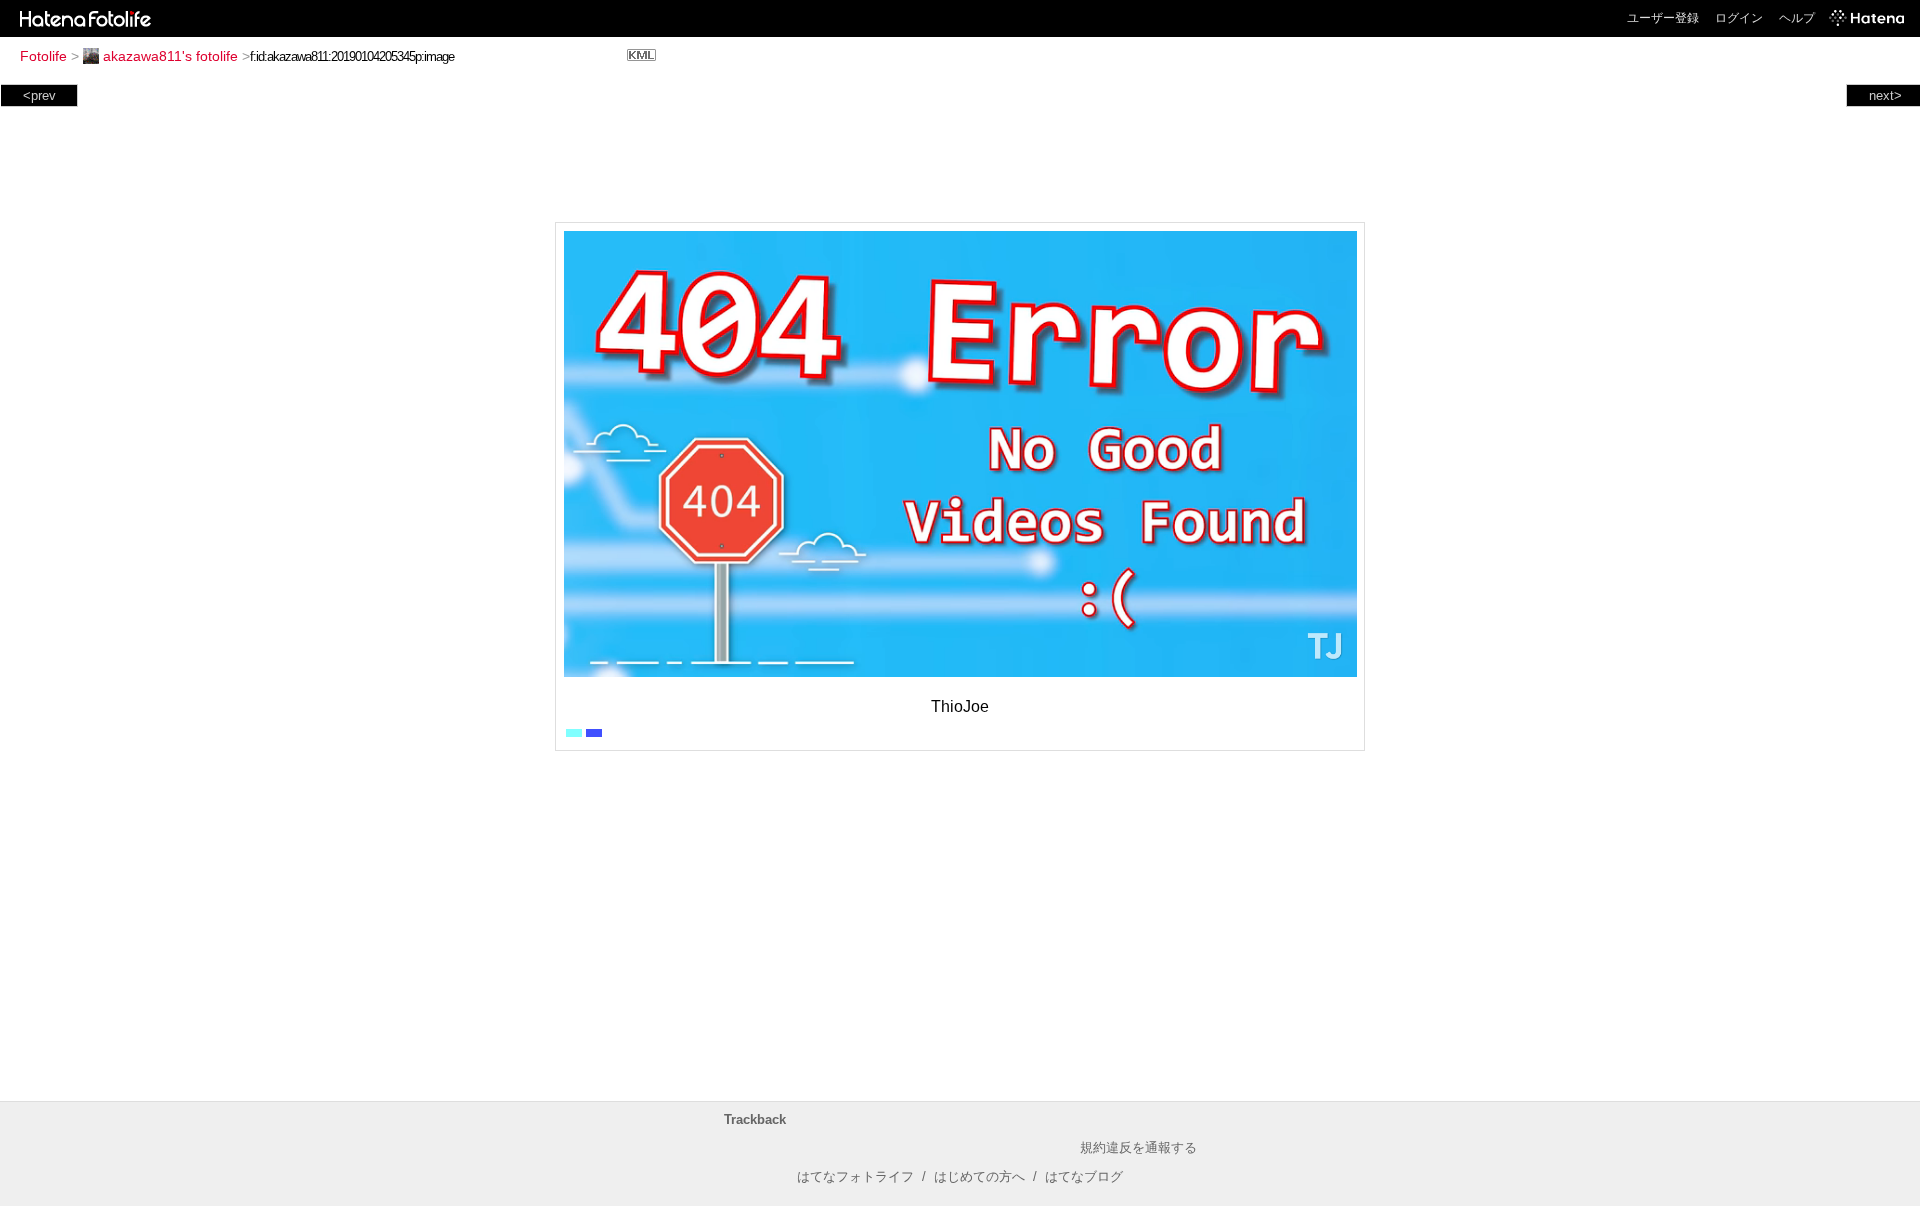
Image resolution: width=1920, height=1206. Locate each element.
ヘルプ (1797, 18)
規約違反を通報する (1138, 1147)
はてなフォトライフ (855, 1176)
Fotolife (43, 56)
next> (1885, 95)
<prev (39, 95)
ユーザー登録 (1663, 18)
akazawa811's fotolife (170, 56)
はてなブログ (1084, 1176)
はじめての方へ (979, 1176)
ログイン (1739, 18)
